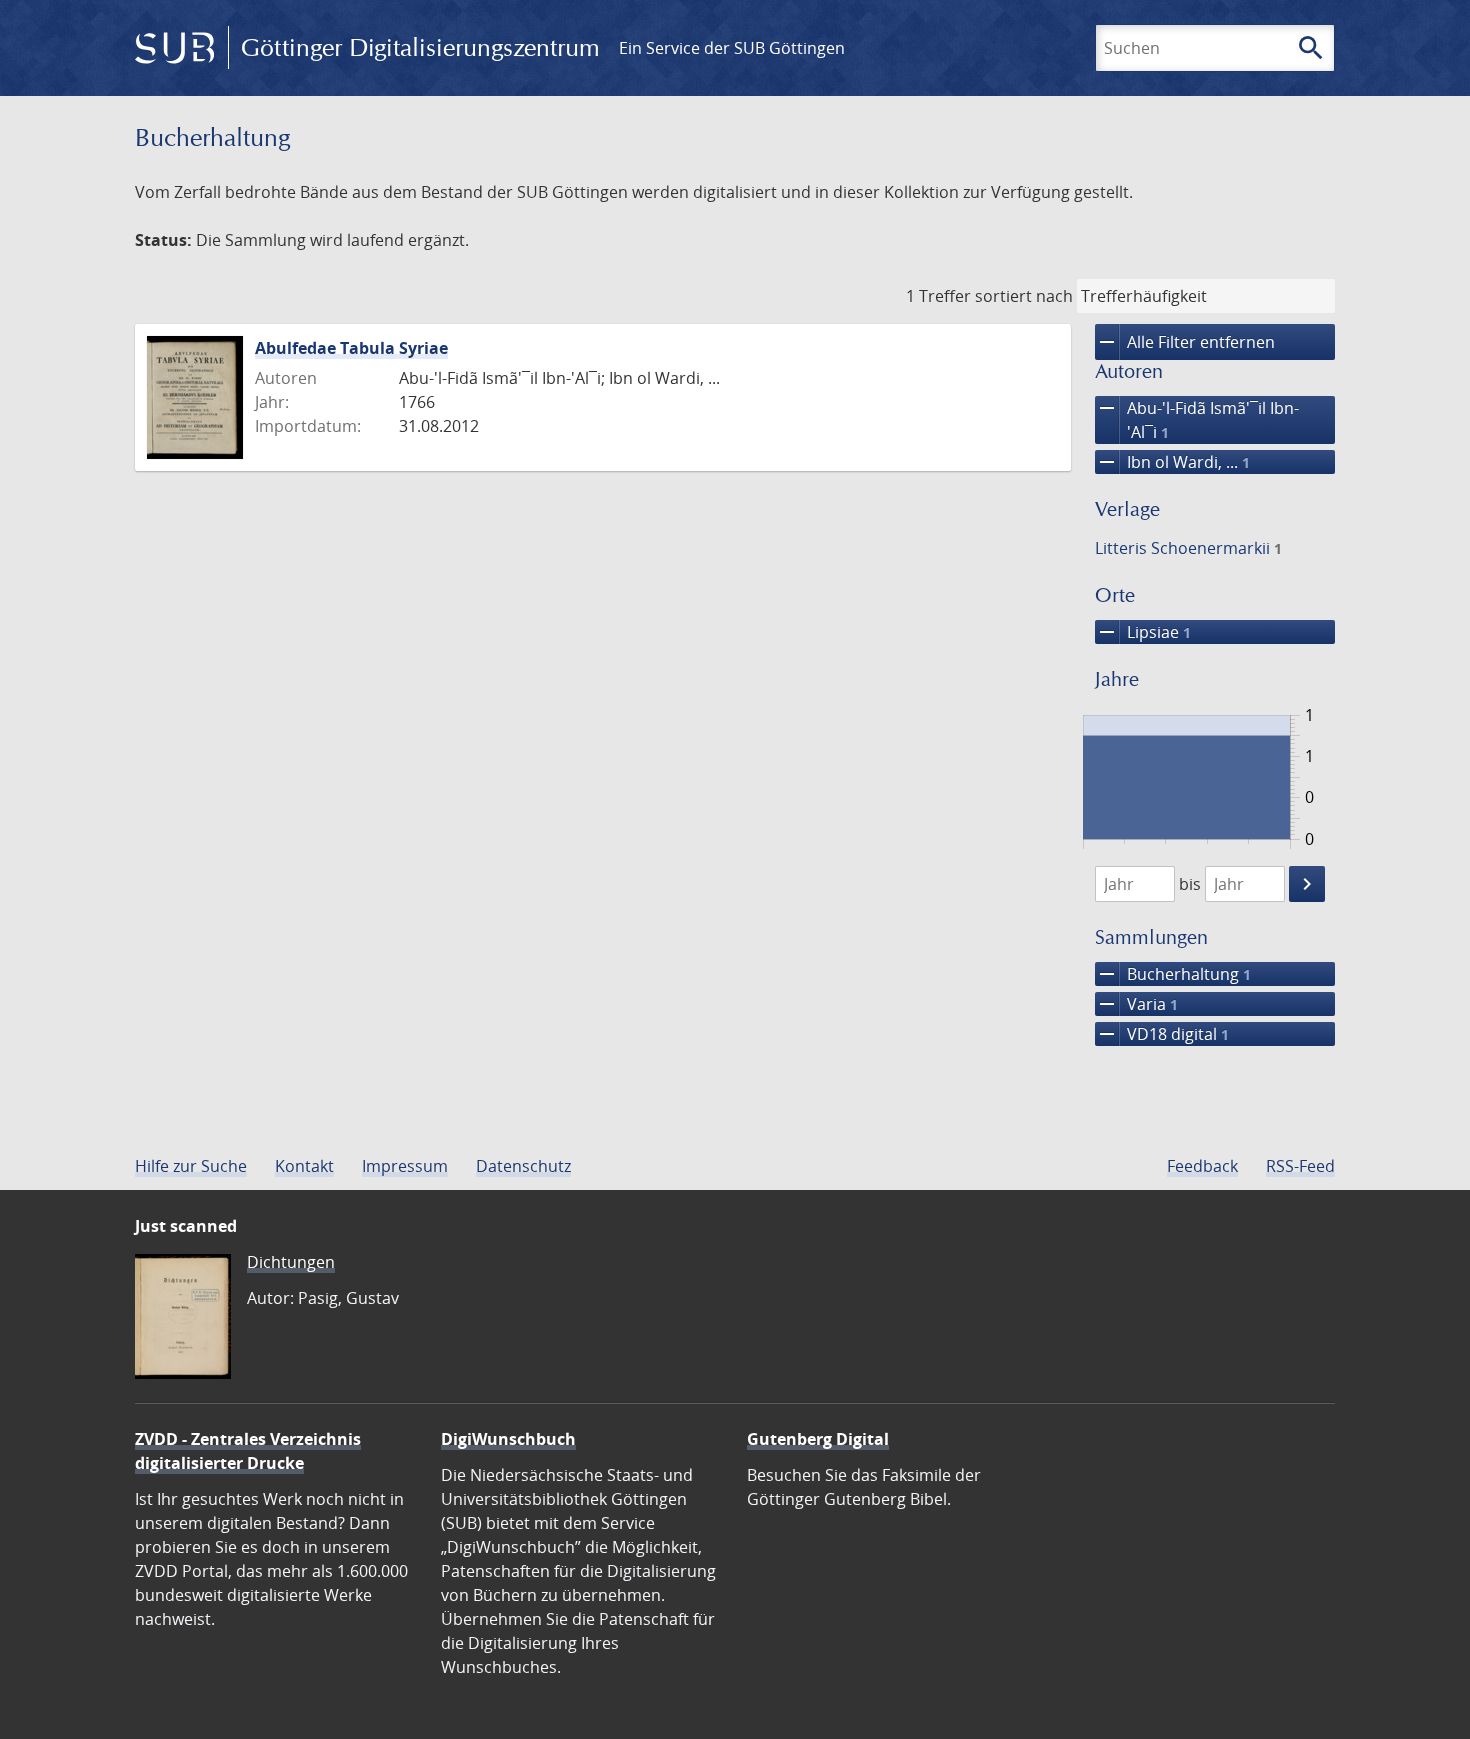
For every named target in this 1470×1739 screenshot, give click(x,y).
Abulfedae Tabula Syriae (351, 348)
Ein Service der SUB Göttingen (732, 48)
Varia (1136, 1004)
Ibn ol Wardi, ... (1172, 462)
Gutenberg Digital (818, 1439)
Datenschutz (523, 1166)
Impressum (405, 1166)
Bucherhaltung (1173, 974)
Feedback (1202, 1166)
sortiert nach (1024, 296)
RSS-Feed (1300, 1166)
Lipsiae (1143, 632)
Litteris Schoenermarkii (1188, 548)
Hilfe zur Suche (191, 1166)
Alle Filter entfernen (1185, 342)
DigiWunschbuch (508, 1439)
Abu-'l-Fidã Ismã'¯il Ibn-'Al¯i (1197, 419)
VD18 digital (1162, 1034)
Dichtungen (291, 1262)
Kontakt (304, 1166)
